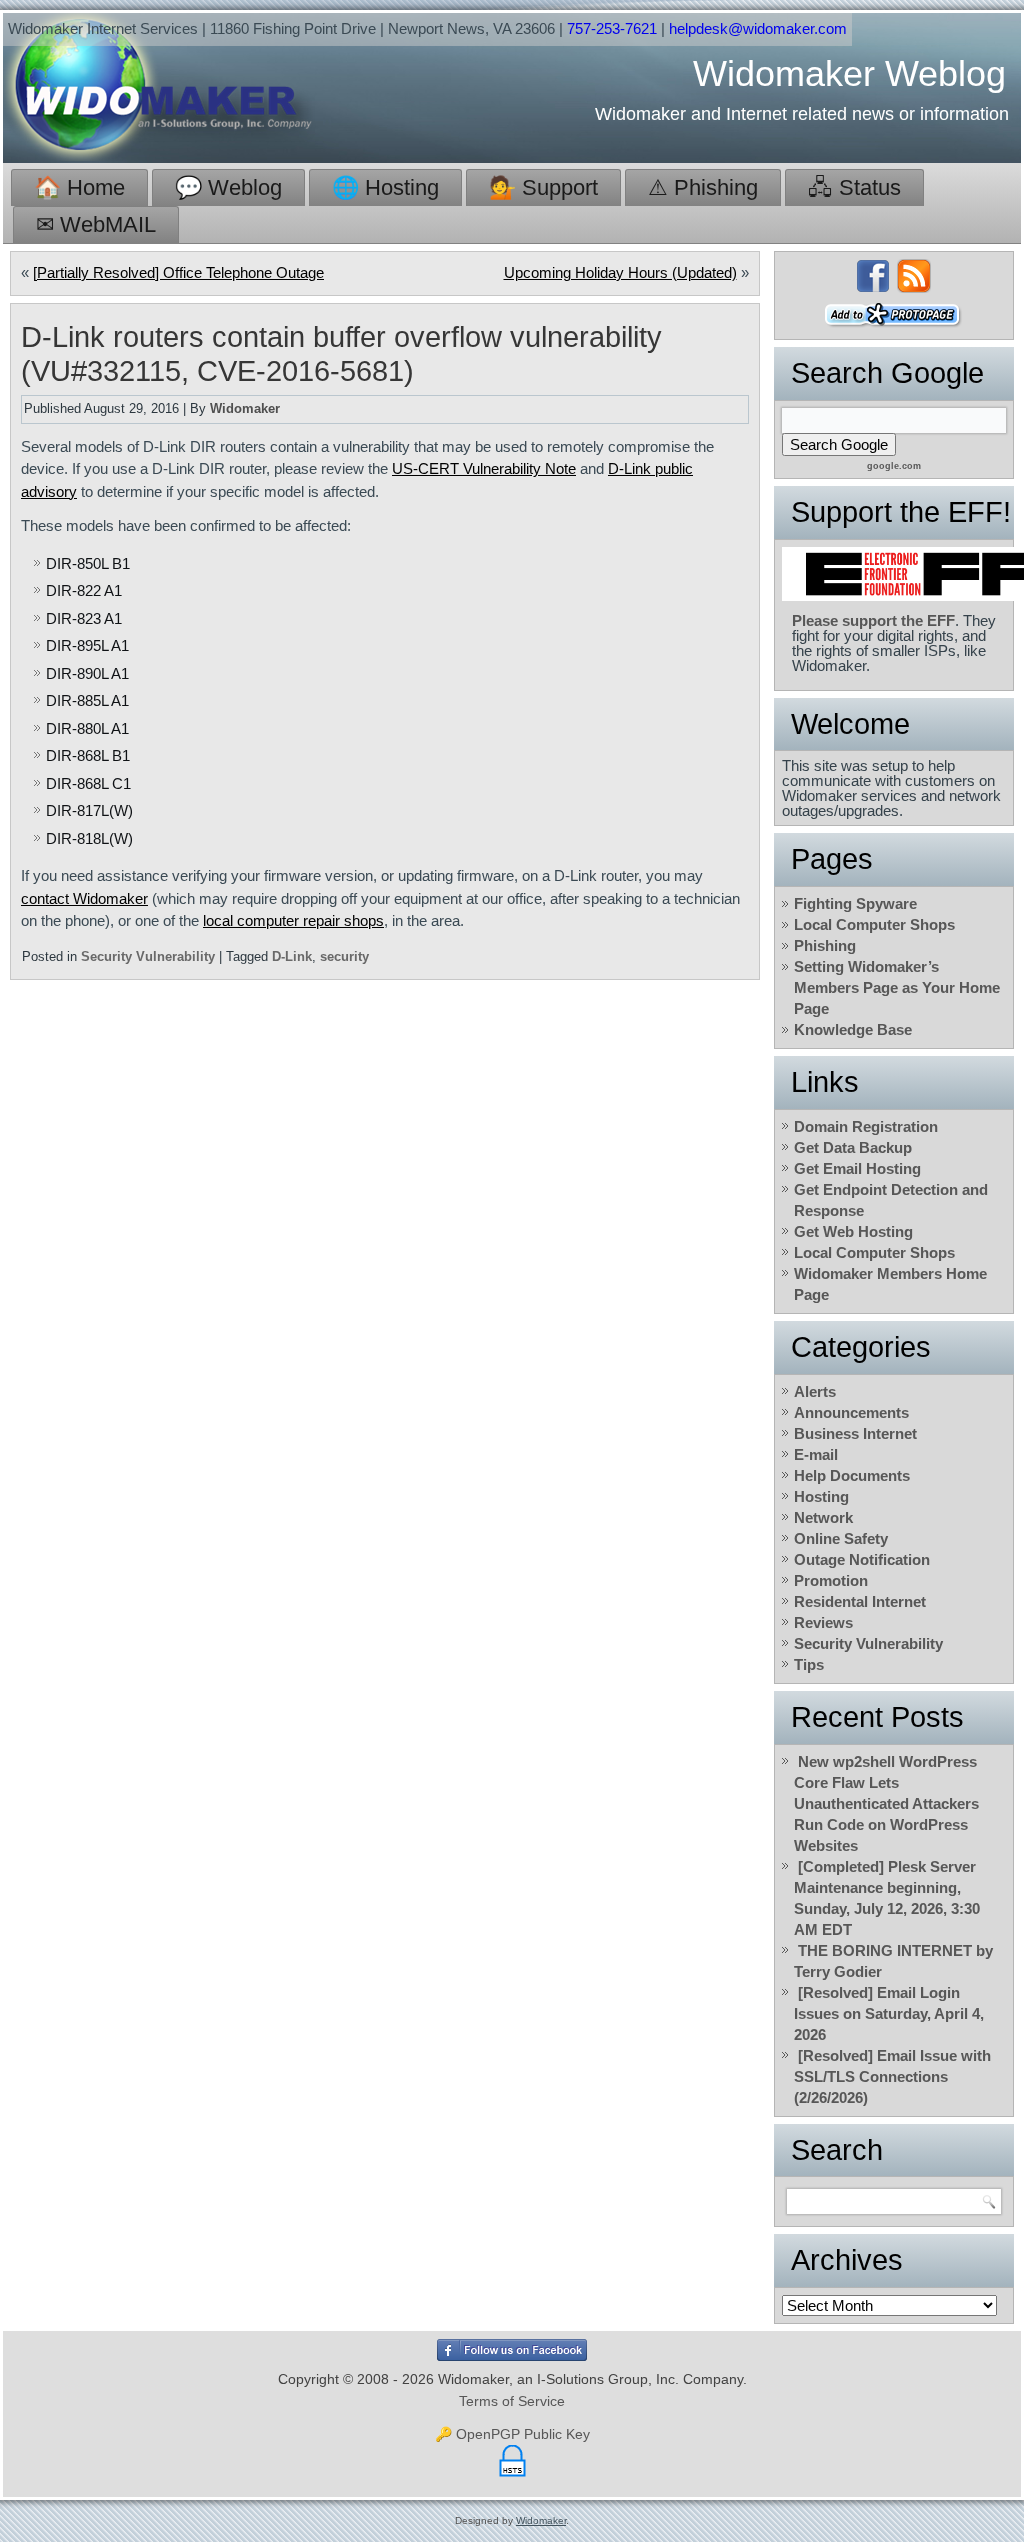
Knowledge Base (853, 1029)
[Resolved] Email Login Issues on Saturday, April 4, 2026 (889, 2013)
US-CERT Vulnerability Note (484, 468)
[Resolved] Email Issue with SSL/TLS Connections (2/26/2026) (892, 2076)
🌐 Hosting (385, 187)
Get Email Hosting (857, 1168)
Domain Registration (866, 1126)
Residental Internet (860, 1601)
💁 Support (543, 187)
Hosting (821, 1496)
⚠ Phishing (703, 187)
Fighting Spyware (855, 903)
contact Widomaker (84, 898)
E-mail (816, 1454)
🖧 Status (854, 187)
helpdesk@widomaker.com (758, 28)
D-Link (292, 956)
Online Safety (841, 1538)
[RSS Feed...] (914, 276)
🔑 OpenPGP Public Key (512, 2434)
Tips (809, 1664)
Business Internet (855, 1433)
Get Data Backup (853, 1147)
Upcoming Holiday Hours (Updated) (620, 272)
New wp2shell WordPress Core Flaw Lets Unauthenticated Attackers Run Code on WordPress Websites (886, 1803)
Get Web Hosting (853, 1231)
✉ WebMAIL (96, 224)
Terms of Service (512, 2401)
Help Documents (852, 1475)
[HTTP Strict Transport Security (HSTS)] (512, 2477)
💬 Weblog (228, 187)
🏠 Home (79, 187)
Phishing (825, 945)
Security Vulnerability (148, 956)
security (344, 956)
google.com (894, 466)
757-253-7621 (612, 28)
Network (823, 1517)
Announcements (851, 1412)
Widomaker (245, 408)
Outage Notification (862, 1559)
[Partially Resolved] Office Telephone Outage (178, 272)
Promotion (831, 1580)
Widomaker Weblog (849, 73)
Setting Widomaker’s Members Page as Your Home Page (897, 987)
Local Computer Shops (874, 924)
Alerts (815, 1391)
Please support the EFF (873, 620)
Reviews (823, 1622)
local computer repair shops (293, 920)
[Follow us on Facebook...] (873, 276)
